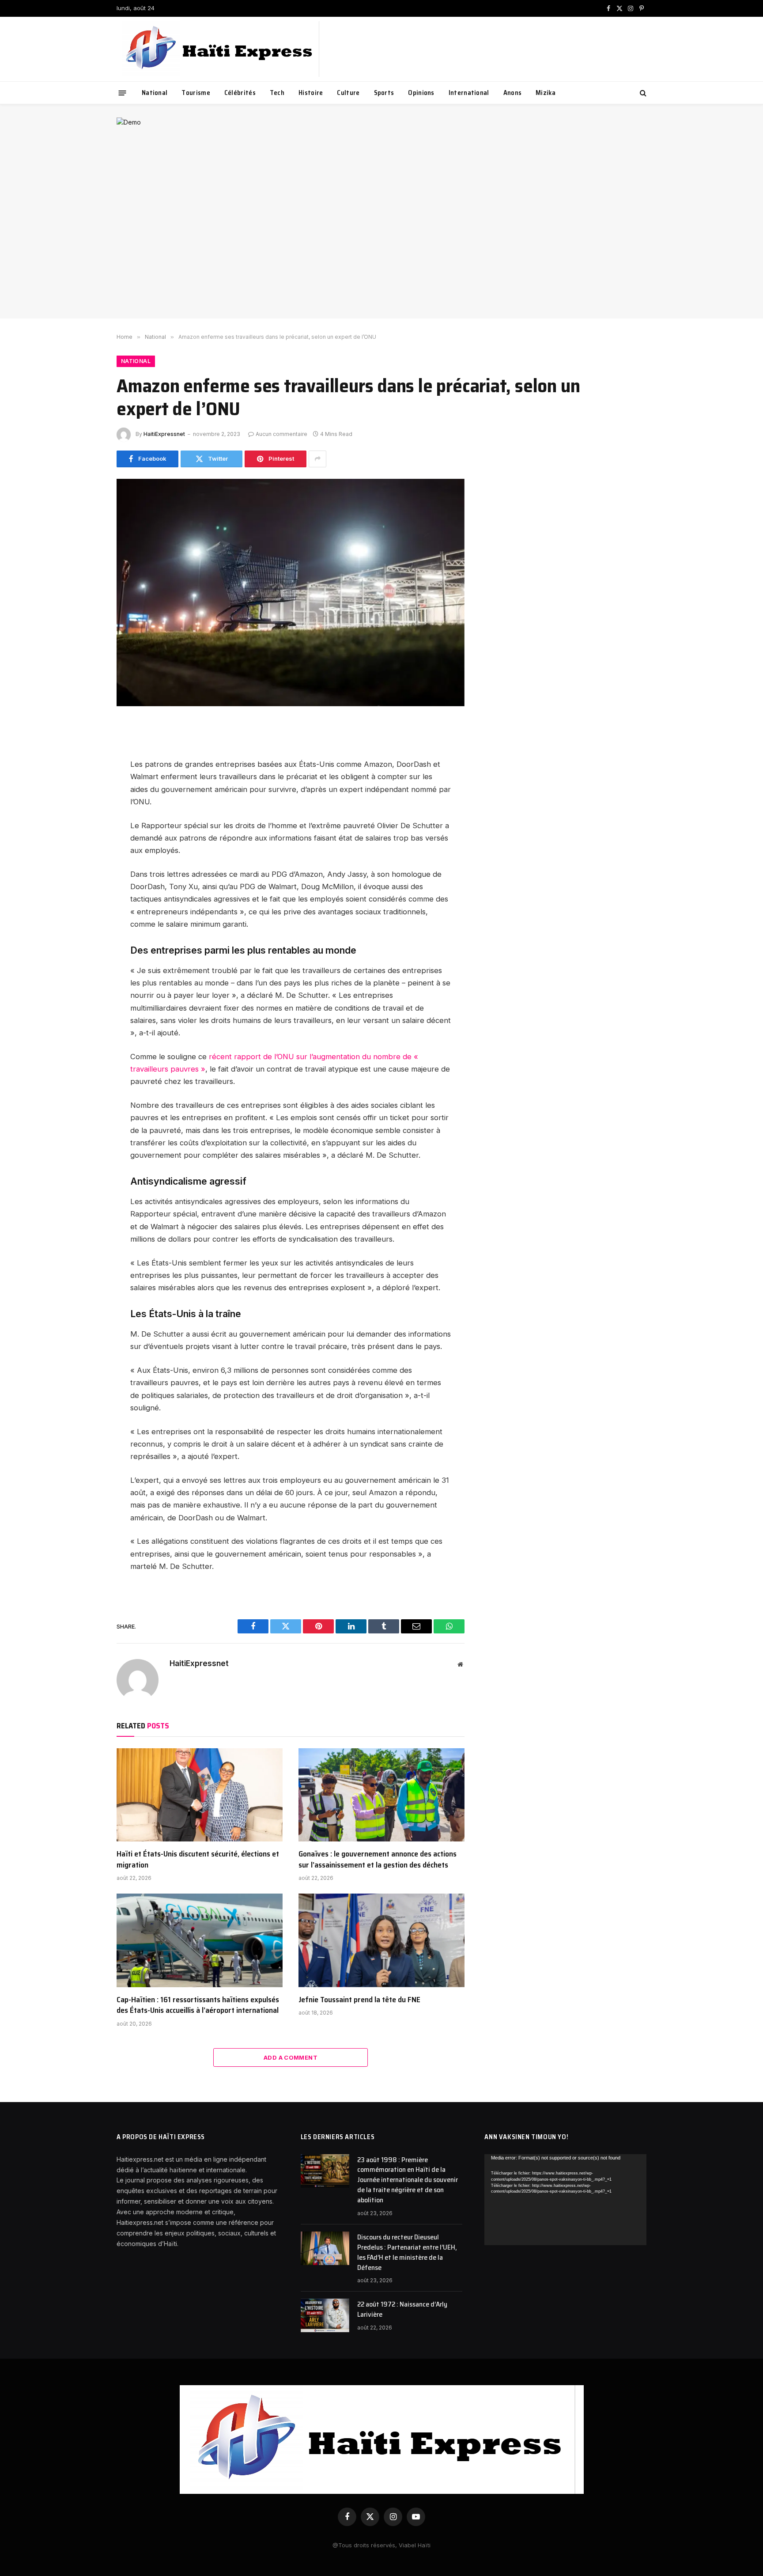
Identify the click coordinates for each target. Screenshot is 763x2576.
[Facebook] (86, 750)
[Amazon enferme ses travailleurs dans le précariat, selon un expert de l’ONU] (291, 593)
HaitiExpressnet (164, 434)
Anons (513, 93)
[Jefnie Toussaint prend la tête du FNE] (381, 1940)
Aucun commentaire (281, 434)
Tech (277, 93)
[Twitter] (86, 769)
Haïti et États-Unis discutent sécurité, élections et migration (198, 1859)
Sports (384, 93)
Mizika (546, 93)
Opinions (421, 93)
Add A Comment (291, 2057)
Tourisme (196, 93)
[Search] (642, 93)
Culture (348, 93)
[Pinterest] (86, 809)
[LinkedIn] (86, 789)
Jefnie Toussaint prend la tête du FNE (359, 2000)
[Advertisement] (381, 239)
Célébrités (240, 93)
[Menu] (123, 93)
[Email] (86, 829)
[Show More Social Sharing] (317, 459)
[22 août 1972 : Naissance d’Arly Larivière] (325, 2315)
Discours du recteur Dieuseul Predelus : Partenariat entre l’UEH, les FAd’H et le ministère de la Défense (407, 2253)
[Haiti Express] (220, 49)
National (155, 93)
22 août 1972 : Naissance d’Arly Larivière (402, 2310)
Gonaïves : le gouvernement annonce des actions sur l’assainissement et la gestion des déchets (378, 1859)
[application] (565, 2200)
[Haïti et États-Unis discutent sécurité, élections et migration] (200, 1795)
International (469, 93)
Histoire (311, 93)
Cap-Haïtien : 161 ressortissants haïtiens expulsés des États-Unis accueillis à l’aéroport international (198, 2005)
